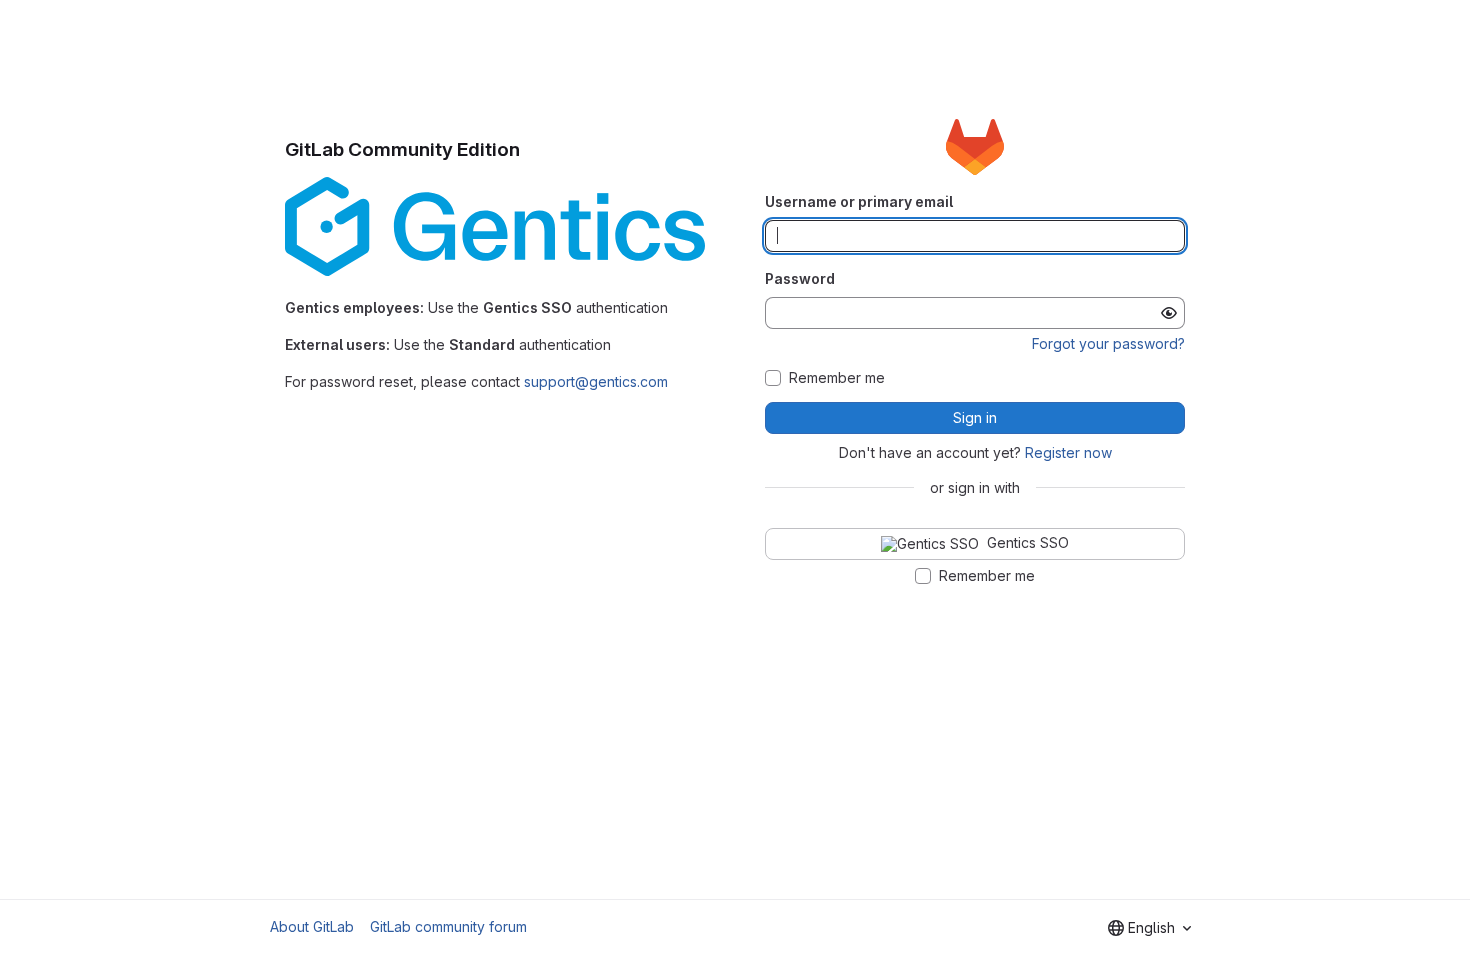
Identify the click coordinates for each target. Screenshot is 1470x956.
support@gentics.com (596, 381)
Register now (1068, 452)
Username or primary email (859, 201)
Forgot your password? (1108, 343)
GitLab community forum (448, 926)
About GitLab (312, 926)
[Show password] (1169, 313)
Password (800, 278)
